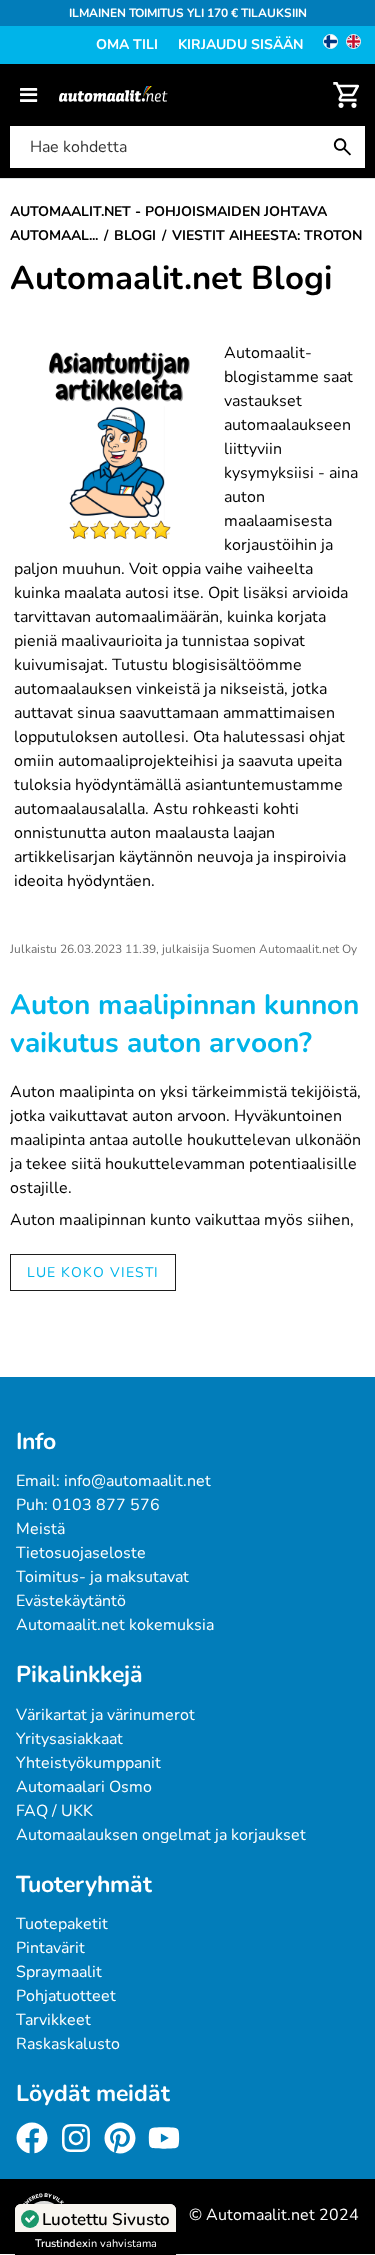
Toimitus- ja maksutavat (102, 1577)
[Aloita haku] (347, 147)
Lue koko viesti (93, 1272)
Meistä (40, 1529)
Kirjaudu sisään (240, 44)
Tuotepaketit (62, 1924)
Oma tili (127, 44)
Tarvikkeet (53, 2020)
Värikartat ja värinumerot (105, 1715)
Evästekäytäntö (71, 1601)
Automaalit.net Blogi (171, 279)
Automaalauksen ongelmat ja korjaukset (161, 1835)
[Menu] (28, 95)
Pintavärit (50, 1948)
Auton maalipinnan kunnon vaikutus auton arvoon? (184, 1024)
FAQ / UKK (54, 1811)
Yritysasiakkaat (69, 1739)
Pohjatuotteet (66, 1996)
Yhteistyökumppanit (88, 1763)
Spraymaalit (59, 1972)
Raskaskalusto (68, 2044)
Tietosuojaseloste (81, 1553)
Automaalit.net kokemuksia (115, 1625)
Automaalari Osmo (84, 1787)
